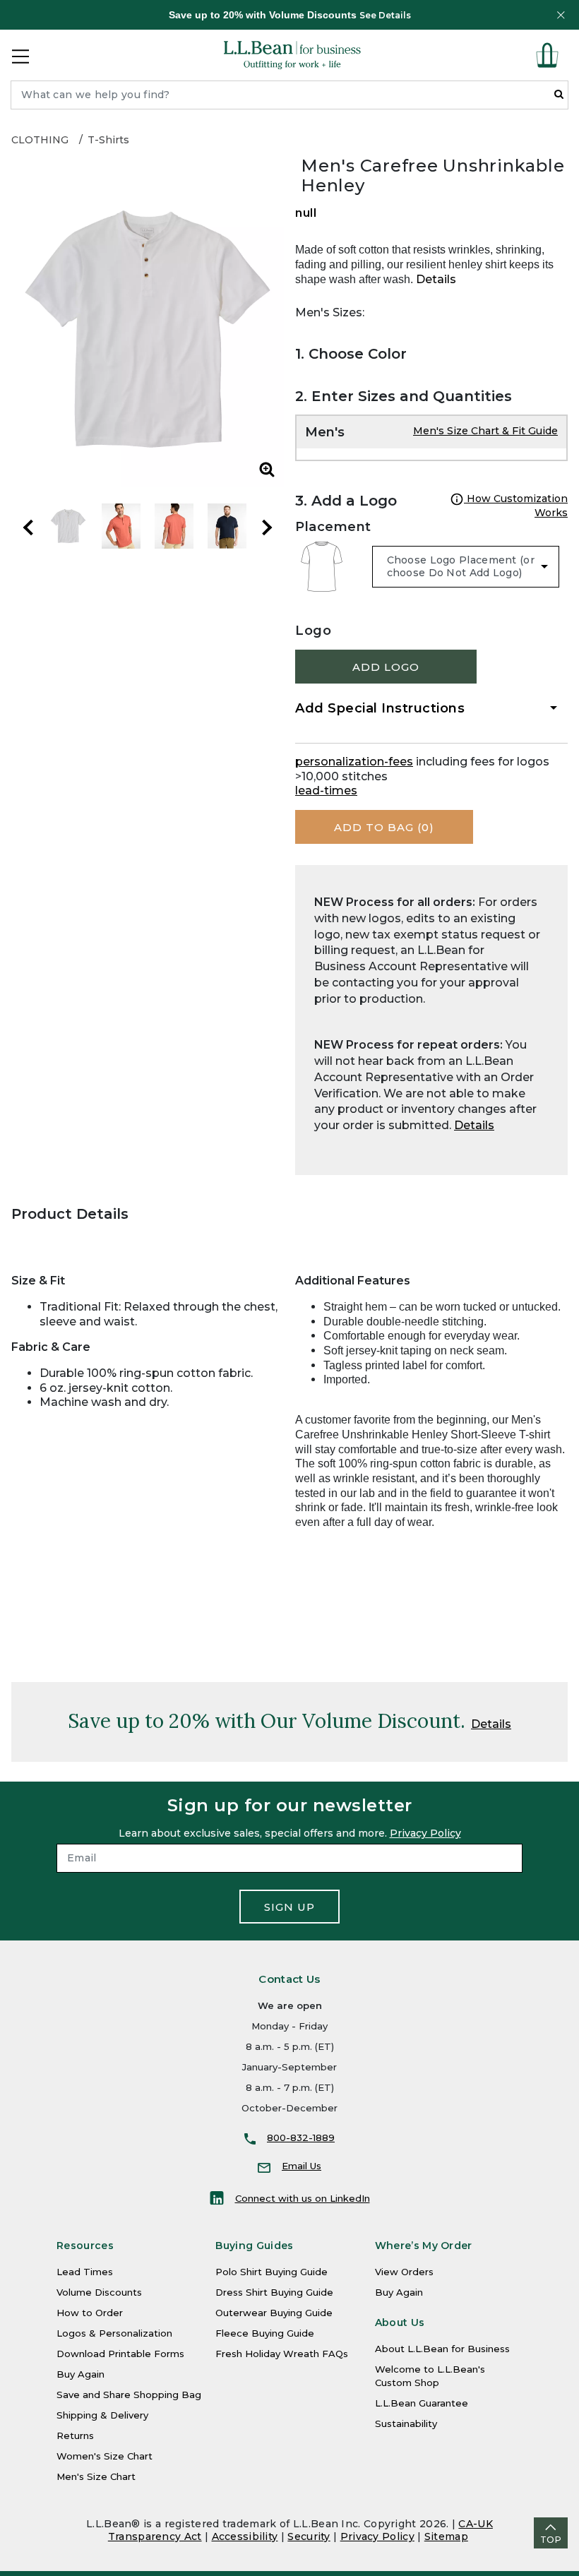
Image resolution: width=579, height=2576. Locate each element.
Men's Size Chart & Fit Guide (485, 431)
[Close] (561, 15)
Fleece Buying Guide (265, 2333)
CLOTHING (40, 140)
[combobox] (289, 95)
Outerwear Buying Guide (274, 2313)
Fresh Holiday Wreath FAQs (282, 2354)
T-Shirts (108, 140)
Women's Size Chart (105, 2456)
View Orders (404, 2272)
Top (551, 2540)
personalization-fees (354, 762)
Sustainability (406, 2423)
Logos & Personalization (114, 2333)
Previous (28, 527)
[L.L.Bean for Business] (292, 55)
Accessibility (245, 2536)
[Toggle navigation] (20, 55)
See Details (385, 15)
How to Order (90, 2313)
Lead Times (85, 2272)
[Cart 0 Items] (547, 55)
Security (309, 2536)
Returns (75, 2435)
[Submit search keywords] (559, 94)
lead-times (326, 791)
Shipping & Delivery (102, 2415)
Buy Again (80, 2374)
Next (267, 527)
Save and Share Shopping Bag (129, 2395)
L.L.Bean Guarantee (422, 2403)
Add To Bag (384, 827)
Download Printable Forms (120, 2354)
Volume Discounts (99, 2292)
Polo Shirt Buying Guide (271, 2272)
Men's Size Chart (96, 2476)
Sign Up (289, 1907)
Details (436, 279)
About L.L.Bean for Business (442, 2349)
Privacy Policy (425, 1833)
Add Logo (386, 667)
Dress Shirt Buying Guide (274, 2292)
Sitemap (446, 2536)
